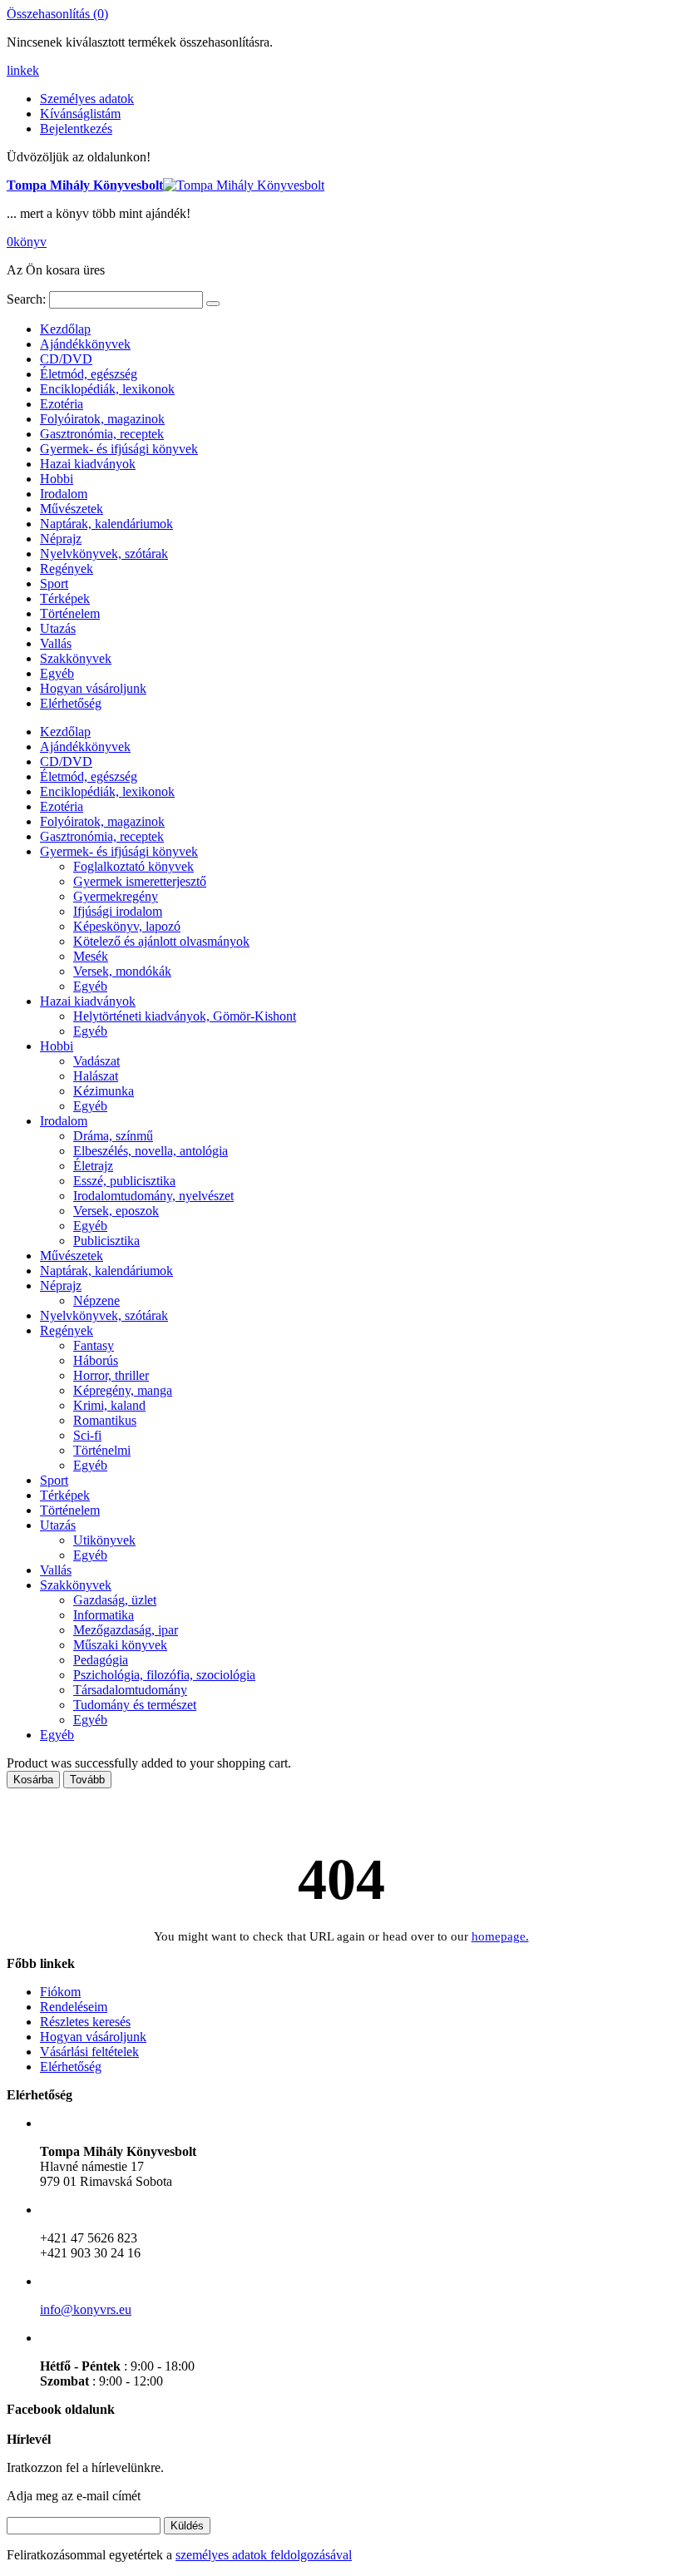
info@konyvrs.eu (86, 2309)
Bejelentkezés (76, 129)
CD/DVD (66, 359)
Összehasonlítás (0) (57, 14)
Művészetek (72, 509)
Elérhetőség (71, 703)
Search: (26, 299)
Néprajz (61, 539)
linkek (23, 70)
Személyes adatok (87, 99)
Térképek (65, 598)
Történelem (70, 613)
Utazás (58, 628)
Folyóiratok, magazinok (102, 419)
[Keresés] (213, 304)
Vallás (56, 643)
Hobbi (57, 479)
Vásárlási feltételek (89, 2052)
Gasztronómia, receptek (102, 434)
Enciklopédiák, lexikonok (107, 389)
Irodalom (64, 494)
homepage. (500, 1936)
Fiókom (60, 1992)
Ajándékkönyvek (85, 344)
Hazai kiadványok (88, 464)
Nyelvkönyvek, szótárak (104, 554)
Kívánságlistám (80, 114)
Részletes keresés (85, 2022)
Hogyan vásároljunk (93, 688)
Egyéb (57, 673)
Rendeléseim (74, 2007)
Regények (67, 569)
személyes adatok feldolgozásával (264, 2555)
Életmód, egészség (89, 374)
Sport (54, 583)
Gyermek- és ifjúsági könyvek (119, 449)
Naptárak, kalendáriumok (106, 524)
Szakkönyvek (76, 658)
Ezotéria (62, 404)
